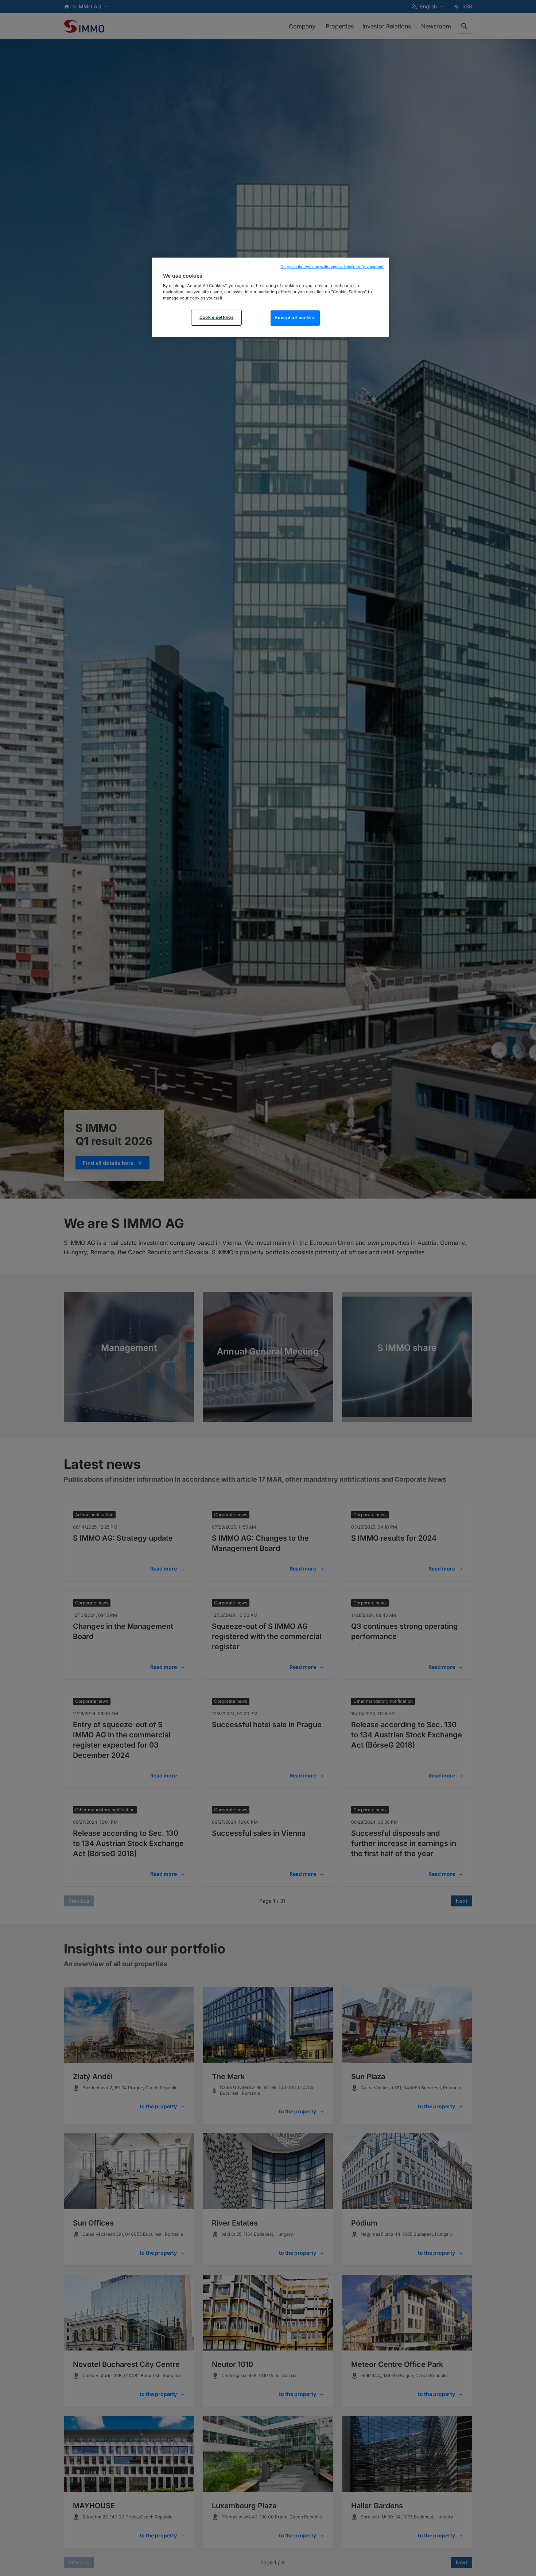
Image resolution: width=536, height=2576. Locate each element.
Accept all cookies (295, 318)
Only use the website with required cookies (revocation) (332, 267)
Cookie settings (217, 318)
